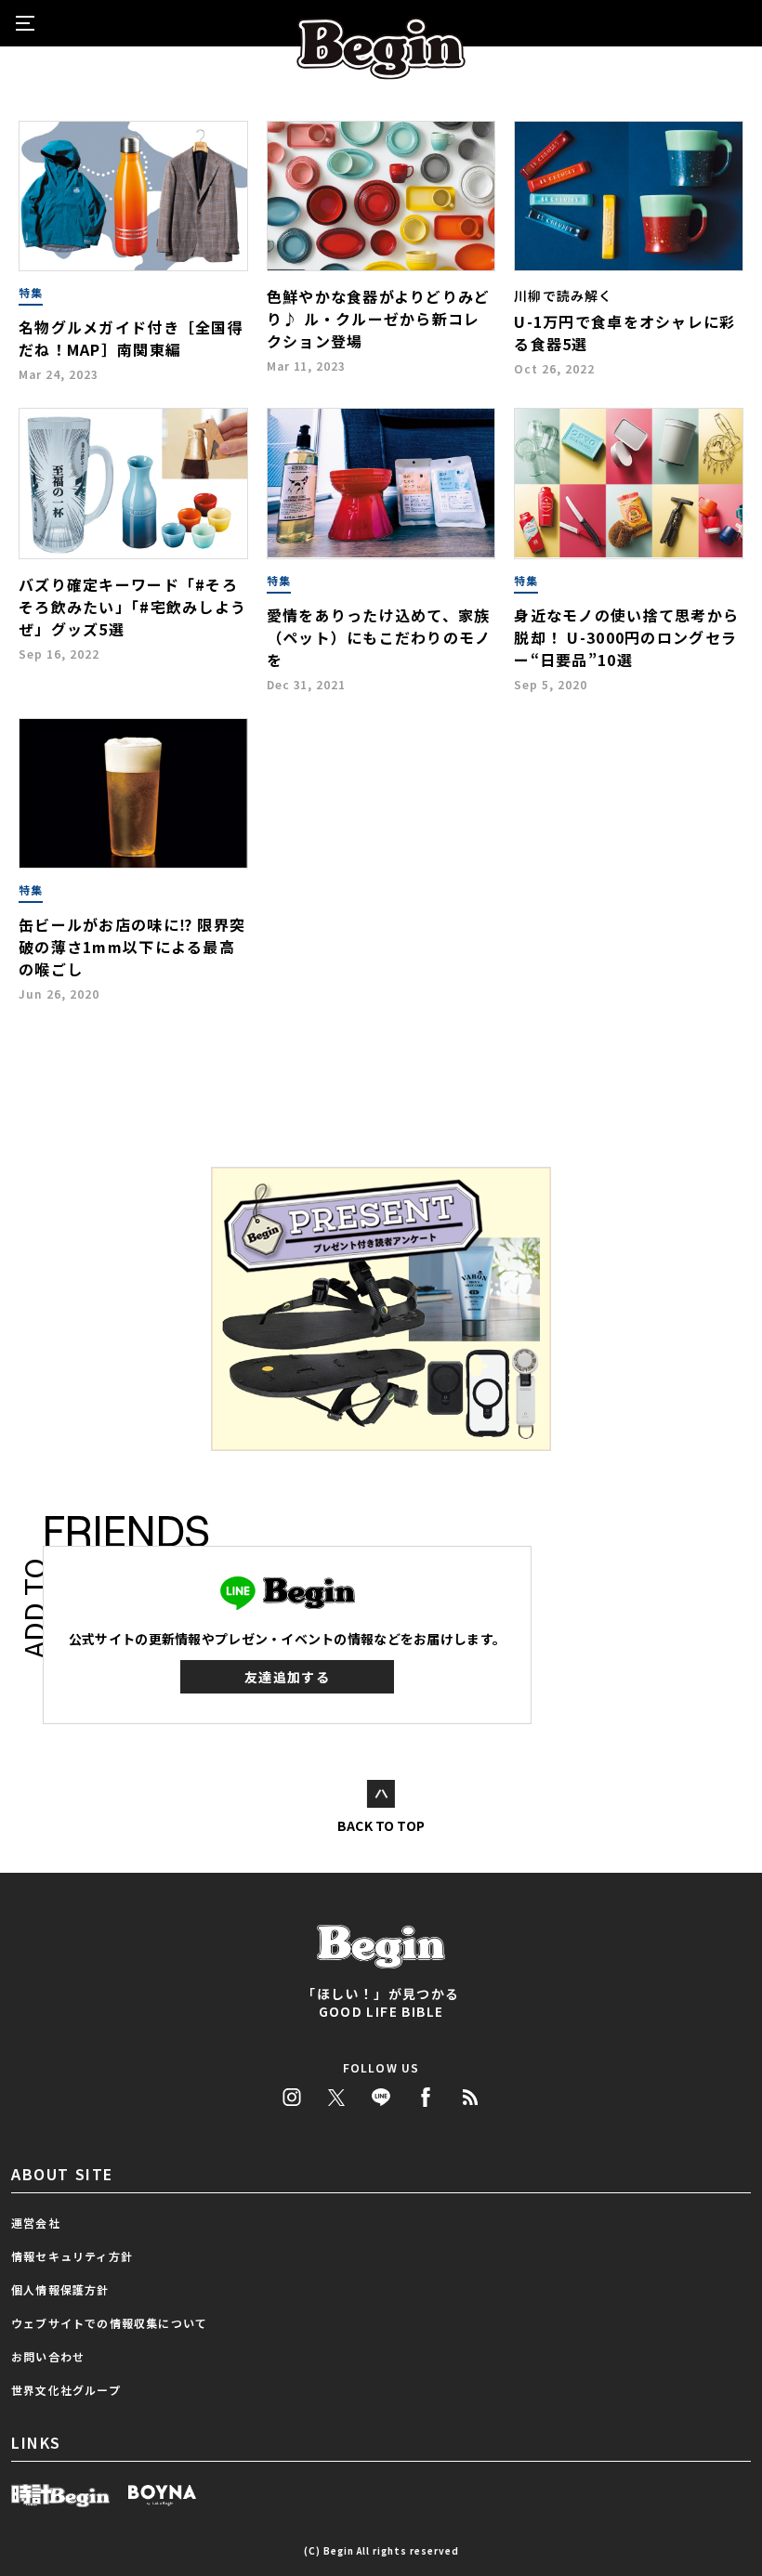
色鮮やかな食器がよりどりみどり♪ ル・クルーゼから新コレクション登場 (379, 319)
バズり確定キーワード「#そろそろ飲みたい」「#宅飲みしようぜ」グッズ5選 (132, 607)
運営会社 (36, 2223)
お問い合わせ (48, 2356)
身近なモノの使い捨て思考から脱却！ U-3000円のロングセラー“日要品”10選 (626, 637)
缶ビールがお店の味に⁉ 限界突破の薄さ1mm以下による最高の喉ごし (132, 947)
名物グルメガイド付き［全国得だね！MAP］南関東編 (131, 338)
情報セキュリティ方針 (72, 2256)
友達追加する (287, 1677)
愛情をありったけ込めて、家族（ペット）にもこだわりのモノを (379, 637)
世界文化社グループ (66, 2390)
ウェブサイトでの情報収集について (109, 2323)
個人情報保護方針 (60, 2289)
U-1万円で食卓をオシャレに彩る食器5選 (624, 333)
